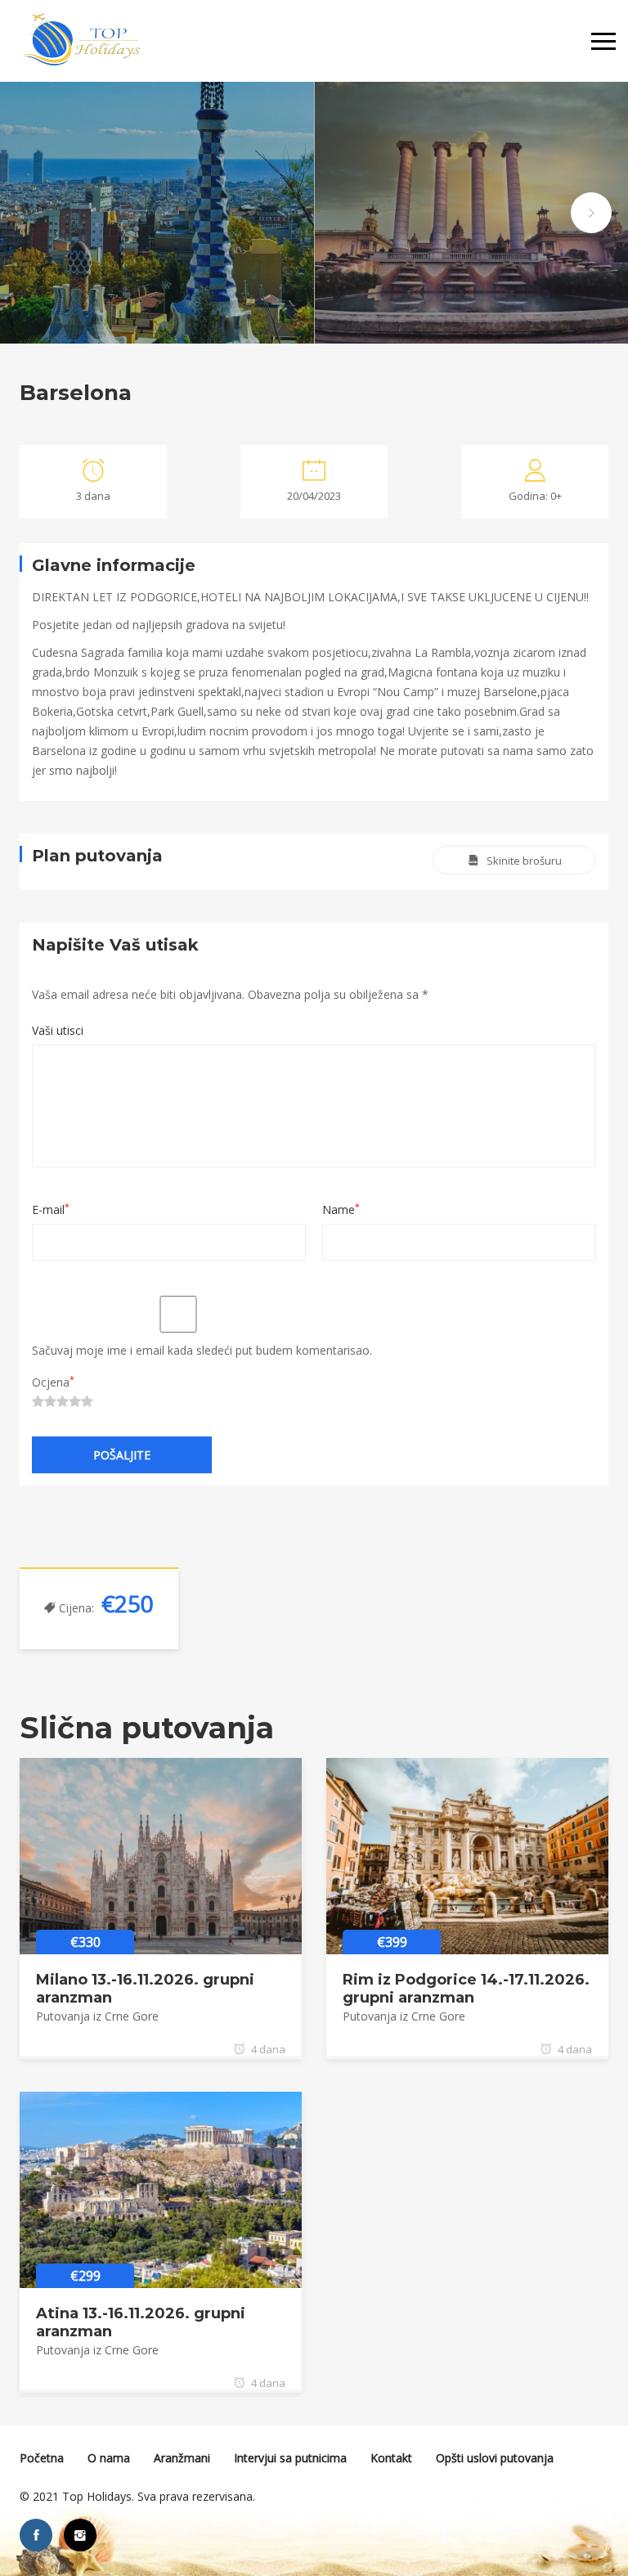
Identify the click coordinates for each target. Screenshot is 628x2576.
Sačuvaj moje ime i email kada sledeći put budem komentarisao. (202, 1350)
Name (341, 1209)
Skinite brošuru (524, 861)
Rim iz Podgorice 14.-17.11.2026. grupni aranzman (466, 1989)
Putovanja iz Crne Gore (97, 2016)
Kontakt (391, 2458)
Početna (42, 2458)
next (591, 213)
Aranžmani (182, 2458)
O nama (109, 2458)
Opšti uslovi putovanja (495, 2458)
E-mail (51, 1209)
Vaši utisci (58, 1030)
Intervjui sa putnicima (290, 2458)
